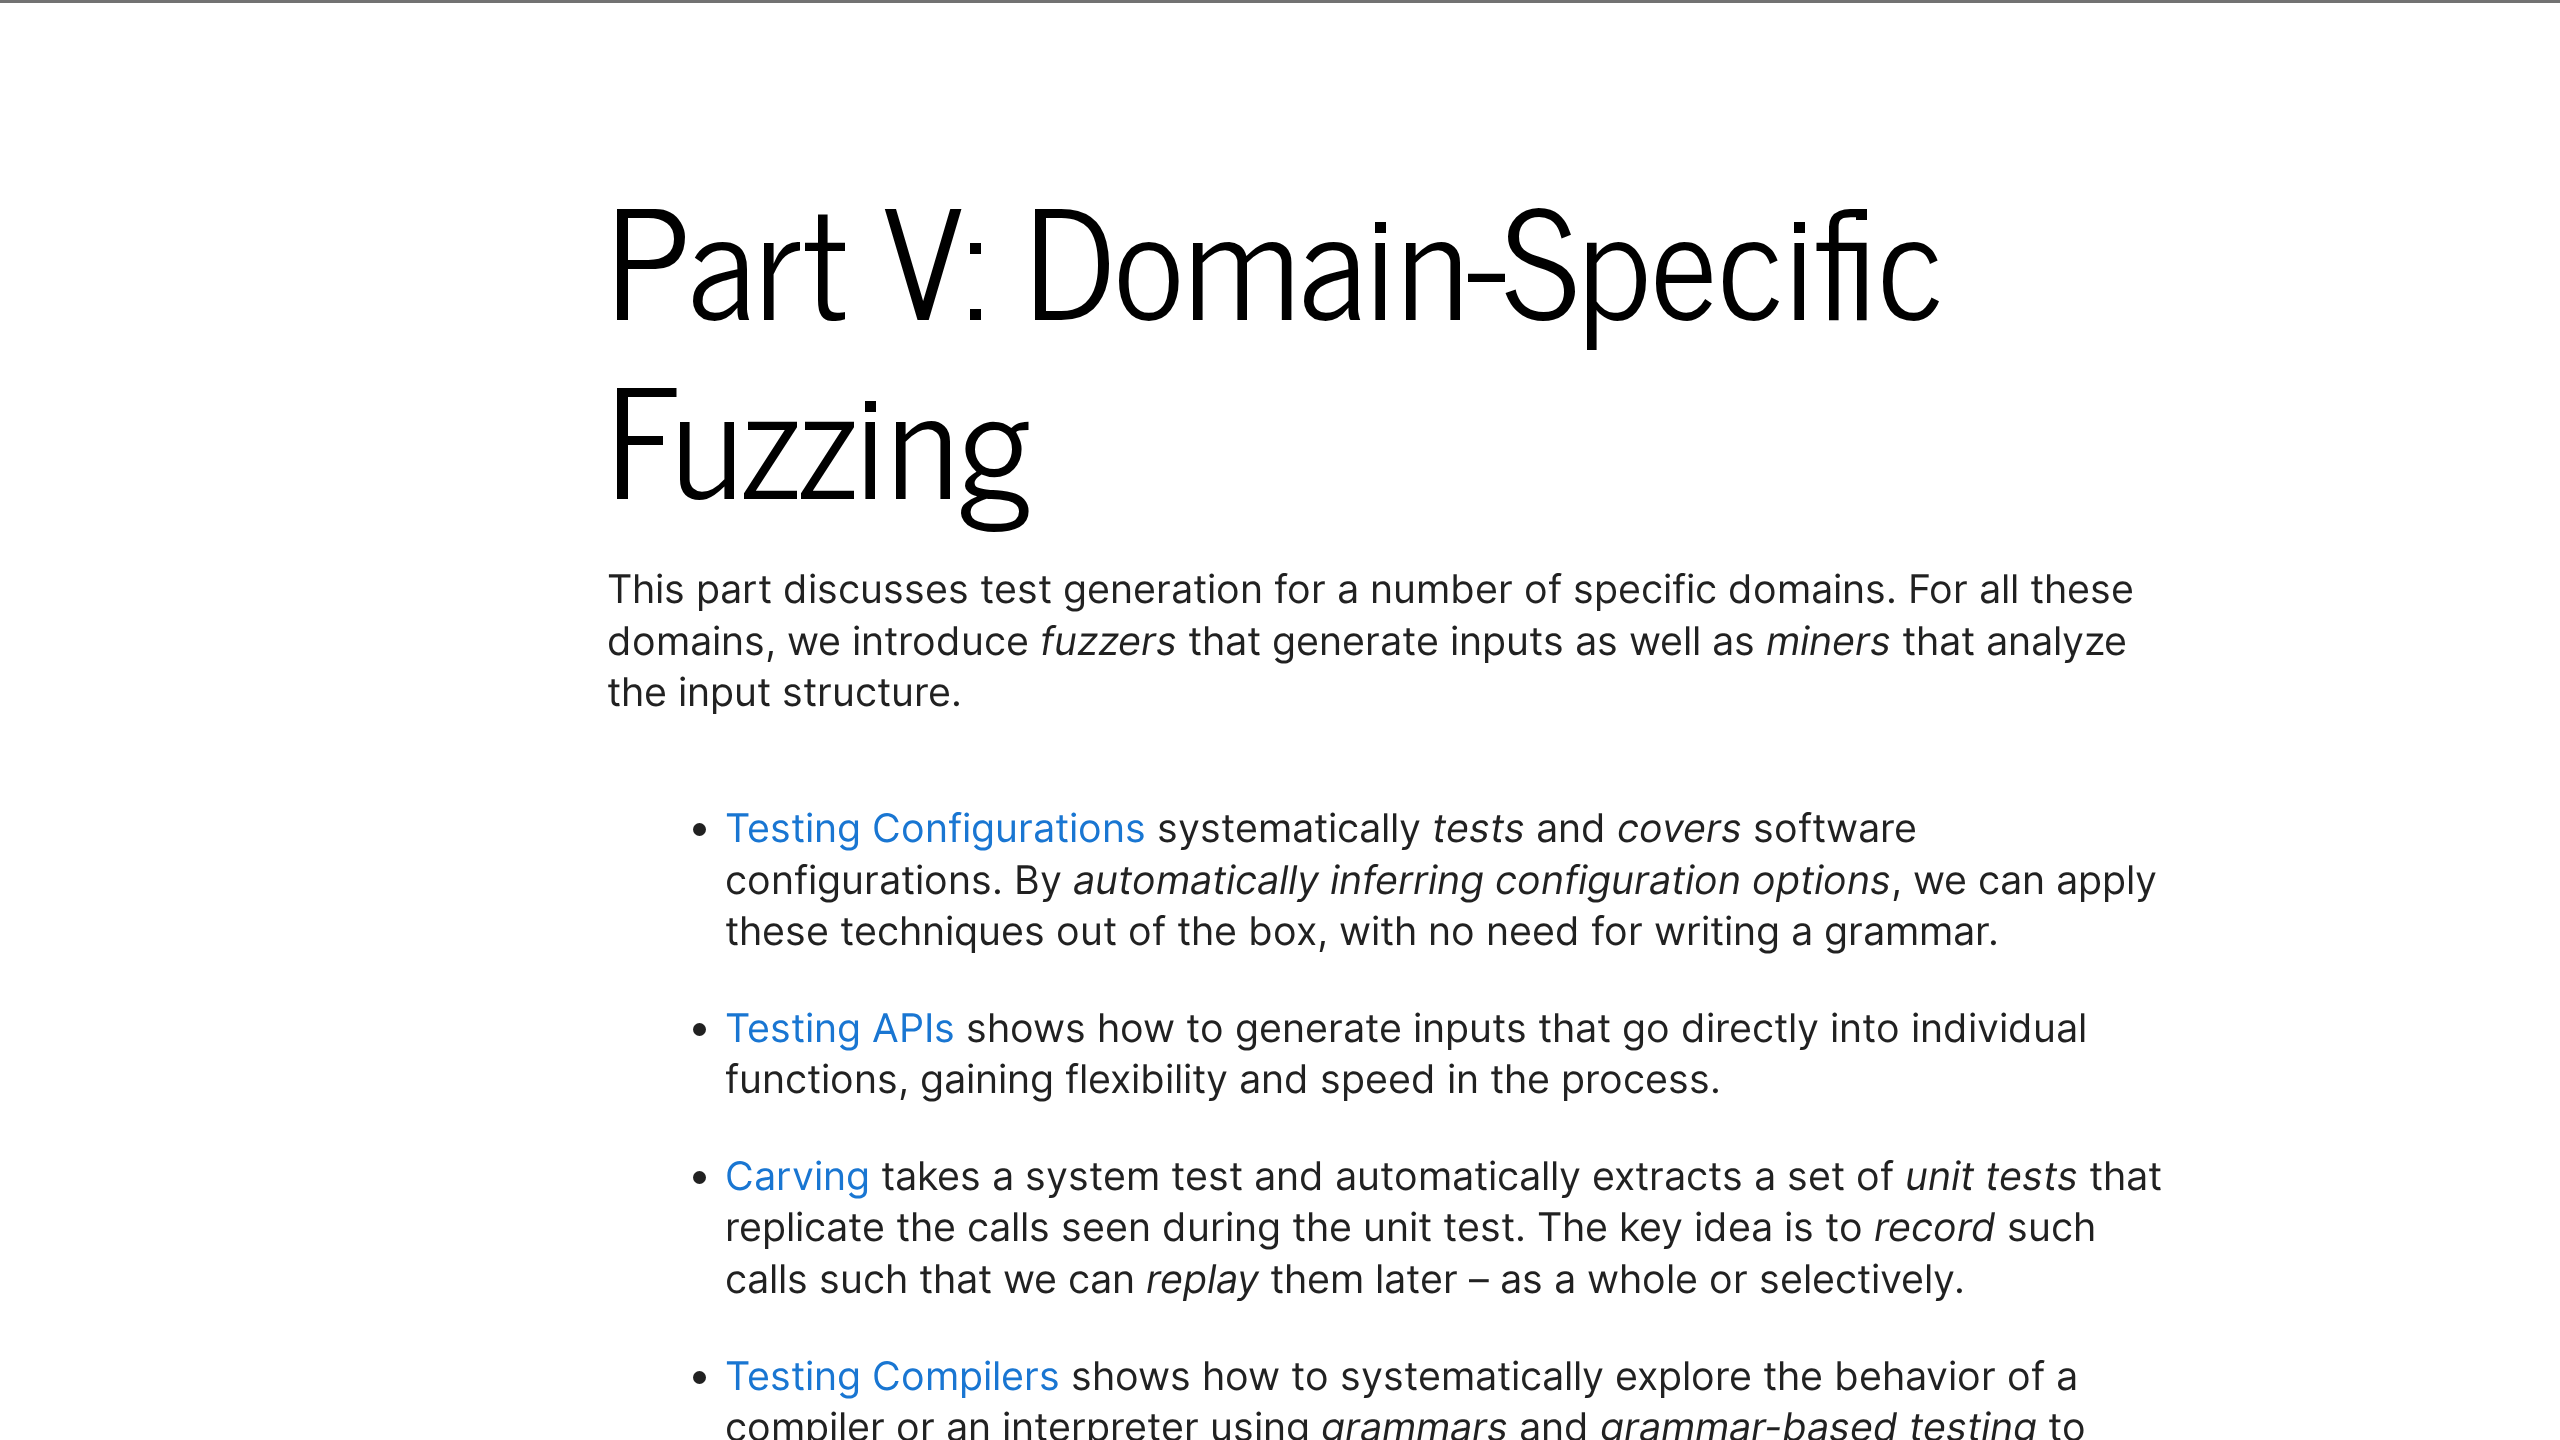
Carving (797, 1176)
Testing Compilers (892, 1376)
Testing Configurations (935, 828)
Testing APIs (840, 1028)
